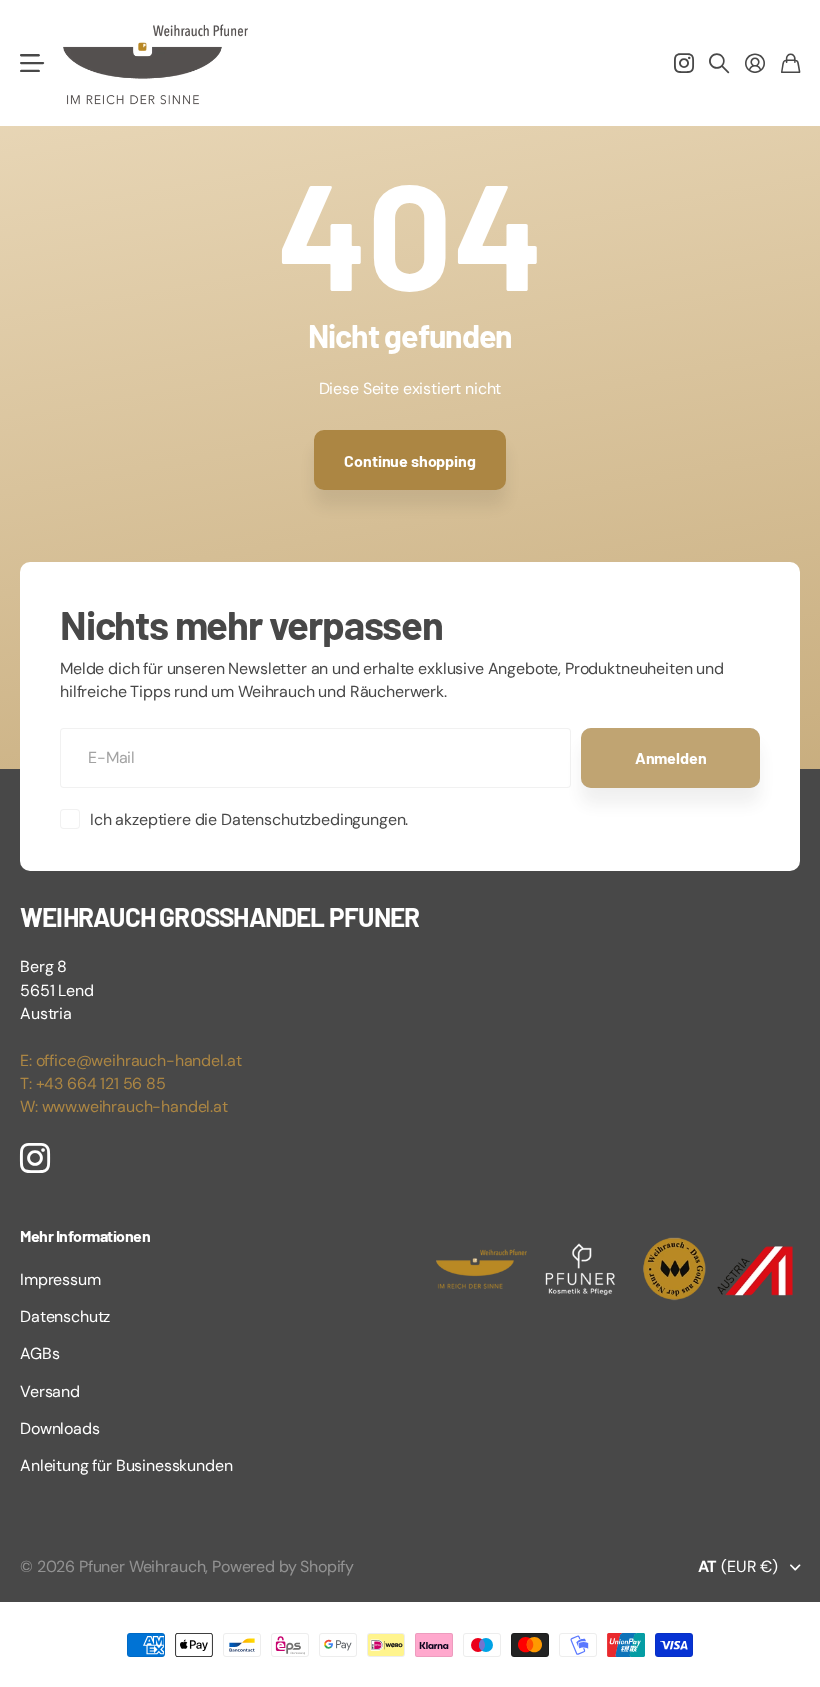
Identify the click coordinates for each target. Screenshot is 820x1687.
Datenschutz (65, 1316)
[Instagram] (35, 1157)
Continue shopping (409, 460)
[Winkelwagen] (790, 63)
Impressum (60, 1279)
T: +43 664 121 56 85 (93, 1083)
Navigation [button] (31, 63)
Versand (50, 1391)
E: (28, 1060)
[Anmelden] (755, 63)
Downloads (60, 1428)
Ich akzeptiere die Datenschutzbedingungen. (249, 819)
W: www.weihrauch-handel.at (124, 1106)
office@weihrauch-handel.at (139, 1060)
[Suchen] (719, 63)
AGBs (39, 1353)
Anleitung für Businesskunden (126, 1465)
